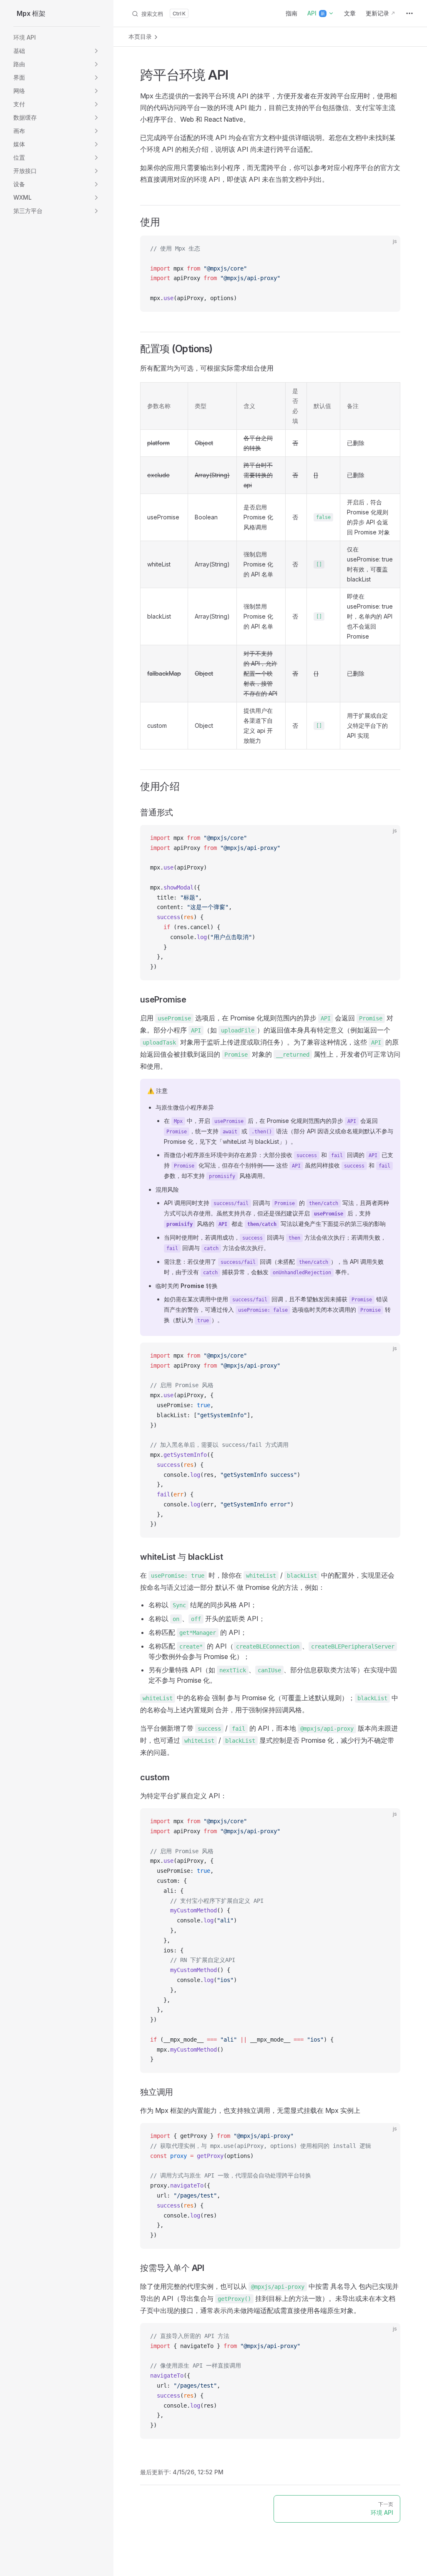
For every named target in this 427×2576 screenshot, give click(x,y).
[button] (57, 51)
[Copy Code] (387, 249)
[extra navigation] (409, 13)
